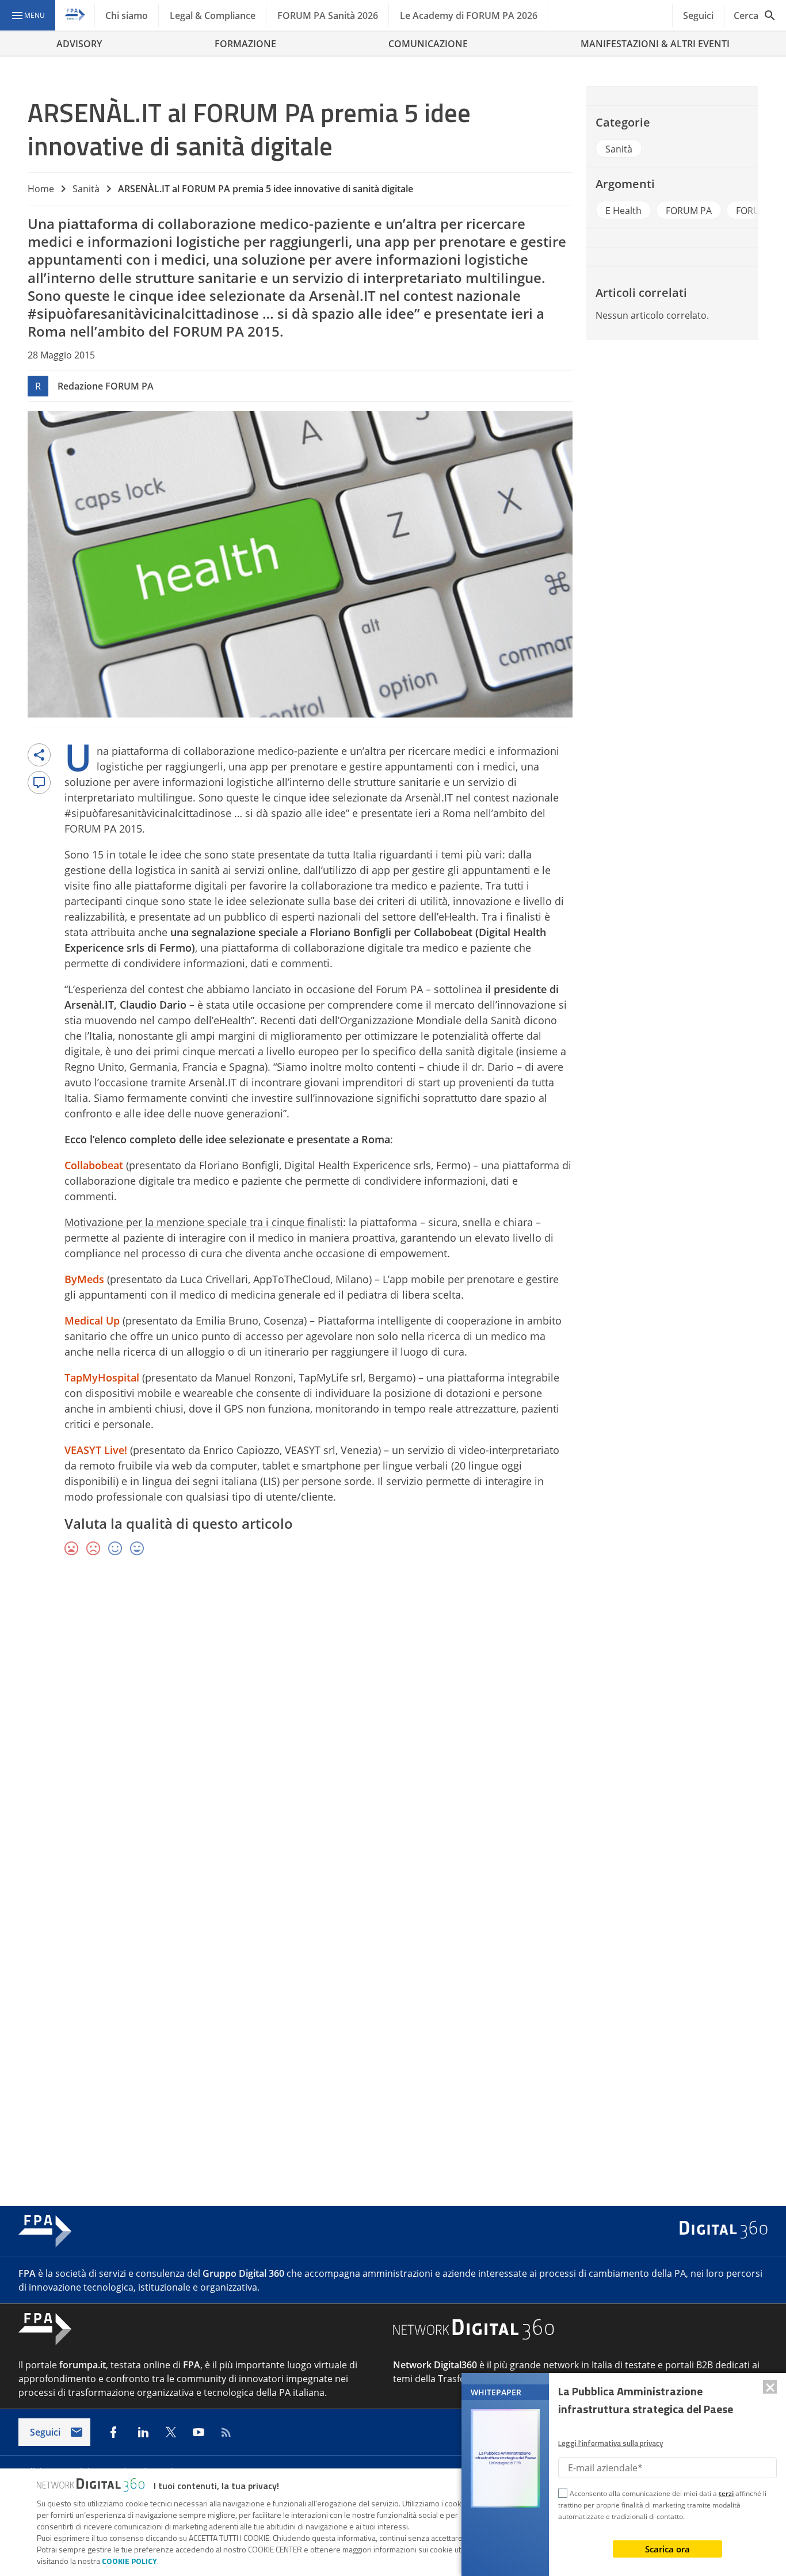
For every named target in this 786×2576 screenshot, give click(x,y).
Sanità (86, 189)
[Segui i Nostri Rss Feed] (226, 2432)
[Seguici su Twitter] (171, 2432)
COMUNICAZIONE (428, 44)
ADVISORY (79, 44)
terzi (726, 2493)
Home (41, 189)
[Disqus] (393, 1733)
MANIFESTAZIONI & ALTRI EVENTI (655, 44)
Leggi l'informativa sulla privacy (611, 2443)
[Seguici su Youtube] (199, 2432)
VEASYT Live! (96, 1450)
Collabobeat (94, 1165)
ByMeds (84, 1279)
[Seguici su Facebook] (113, 2432)
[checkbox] (563, 2495)
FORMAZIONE (245, 44)
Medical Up (92, 1321)
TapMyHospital (102, 1377)
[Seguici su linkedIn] (143, 2432)
